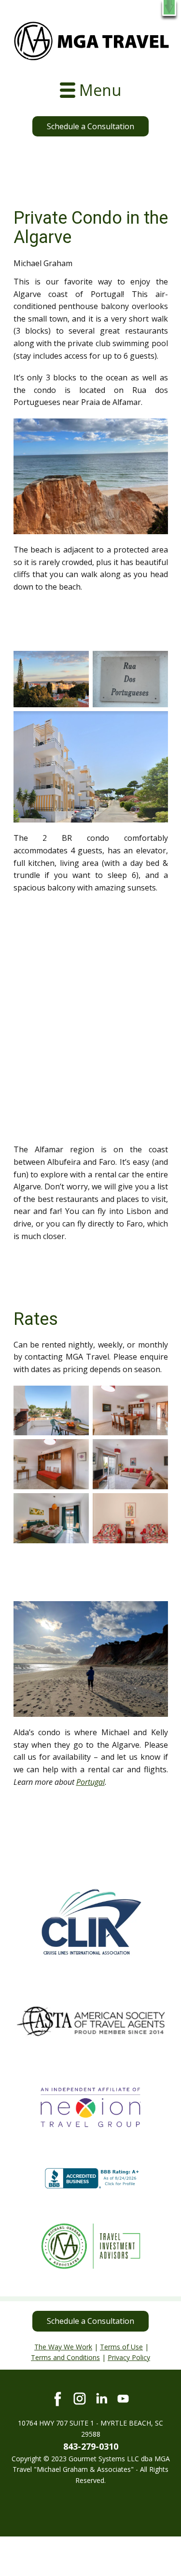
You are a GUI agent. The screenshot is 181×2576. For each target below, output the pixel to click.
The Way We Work (63, 2347)
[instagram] (80, 2399)
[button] (169, 8)
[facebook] (58, 2399)
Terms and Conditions (65, 2357)
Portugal (90, 1782)
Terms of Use (121, 2347)
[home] (91, 41)
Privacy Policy (129, 2357)
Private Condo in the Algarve (91, 228)
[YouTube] (123, 2399)
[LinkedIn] (101, 2399)
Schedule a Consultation (90, 126)
